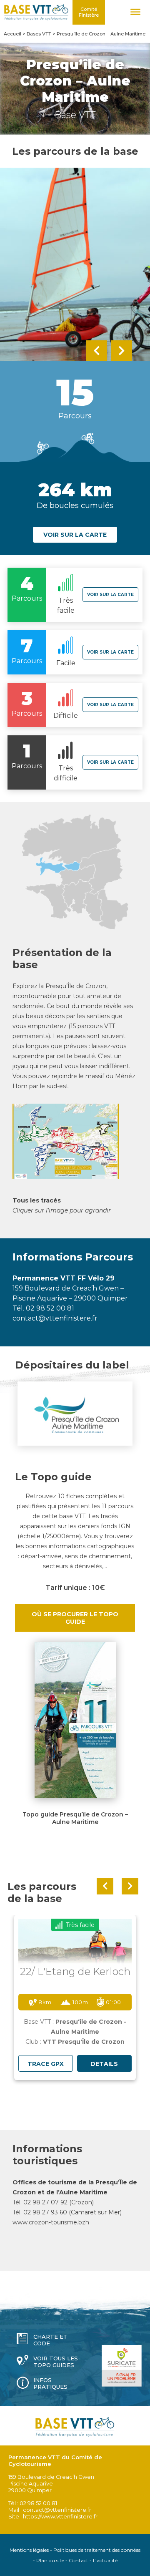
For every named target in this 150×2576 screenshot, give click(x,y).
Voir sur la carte (75, 535)
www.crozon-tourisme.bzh (51, 2222)
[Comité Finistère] (36, 12)
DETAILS (104, 2064)
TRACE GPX (46, 2064)
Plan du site (50, 2560)
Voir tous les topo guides (56, 2362)
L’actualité (105, 2560)
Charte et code (50, 2340)
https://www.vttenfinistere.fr (60, 2516)
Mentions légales (29, 2550)
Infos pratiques (50, 2383)
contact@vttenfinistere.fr (55, 1318)
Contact (79, 2560)
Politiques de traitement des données (97, 2550)
